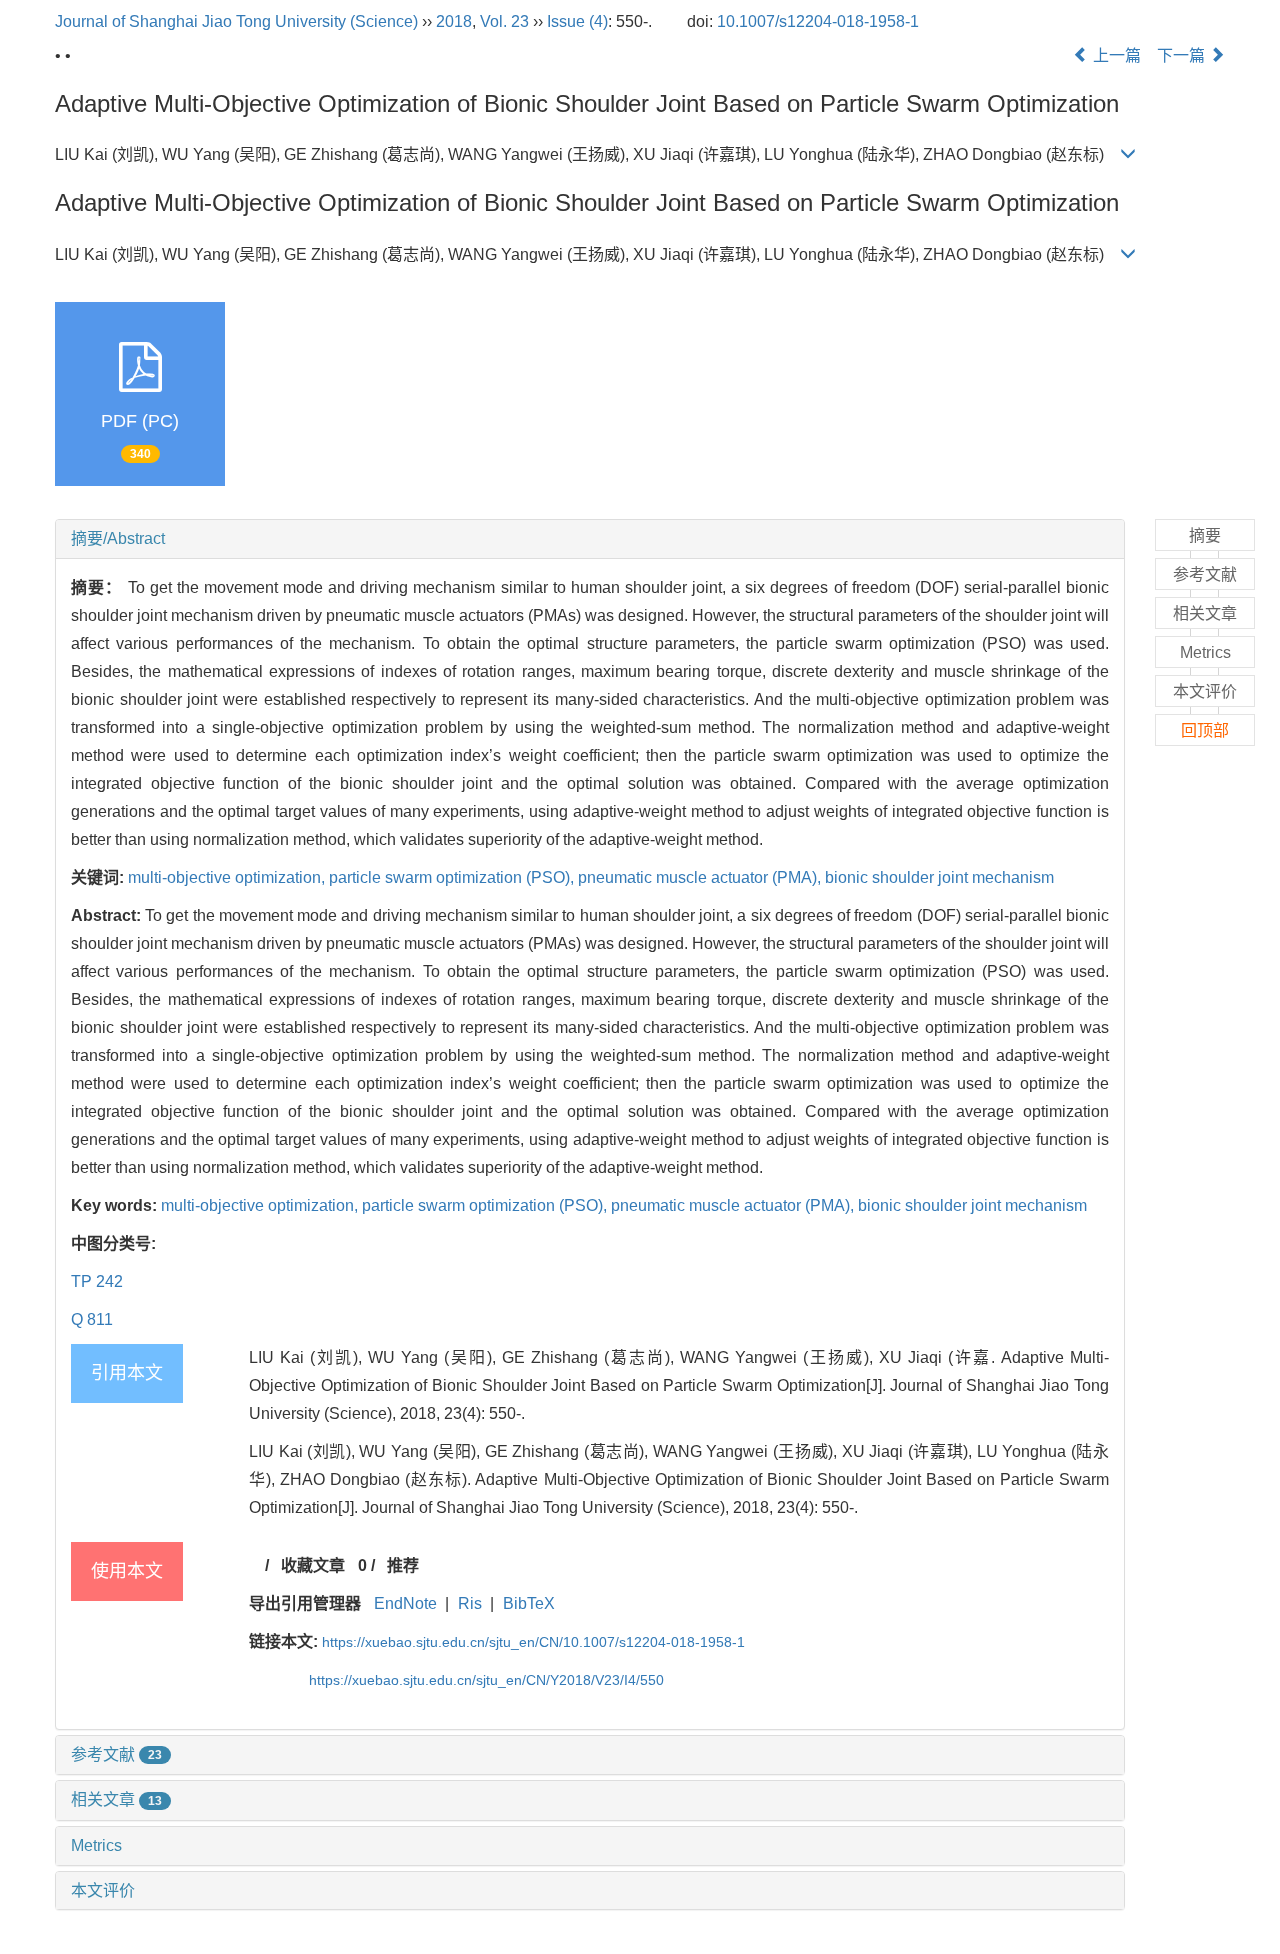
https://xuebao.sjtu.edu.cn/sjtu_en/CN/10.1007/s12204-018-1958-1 (533, 1642)
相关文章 (116, 1799)
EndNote (405, 1603)
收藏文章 (313, 1565)
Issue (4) (577, 21)
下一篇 (1183, 55)
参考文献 (116, 1754)
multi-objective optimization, (228, 877)
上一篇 (1115, 55)
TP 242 (97, 1281)
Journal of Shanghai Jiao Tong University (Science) (236, 21)
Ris (470, 1603)
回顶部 (1205, 730)
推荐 (403, 1565)
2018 (454, 21)
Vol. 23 (504, 21)
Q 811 (92, 1319)
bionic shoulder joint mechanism (939, 877)
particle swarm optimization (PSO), (453, 877)
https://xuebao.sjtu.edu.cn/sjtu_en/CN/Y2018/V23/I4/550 (486, 1680)
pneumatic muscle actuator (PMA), (701, 877)
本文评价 (103, 1890)
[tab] (590, 539)
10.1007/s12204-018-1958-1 (818, 21)
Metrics (96, 1845)
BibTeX (529, 1603)
